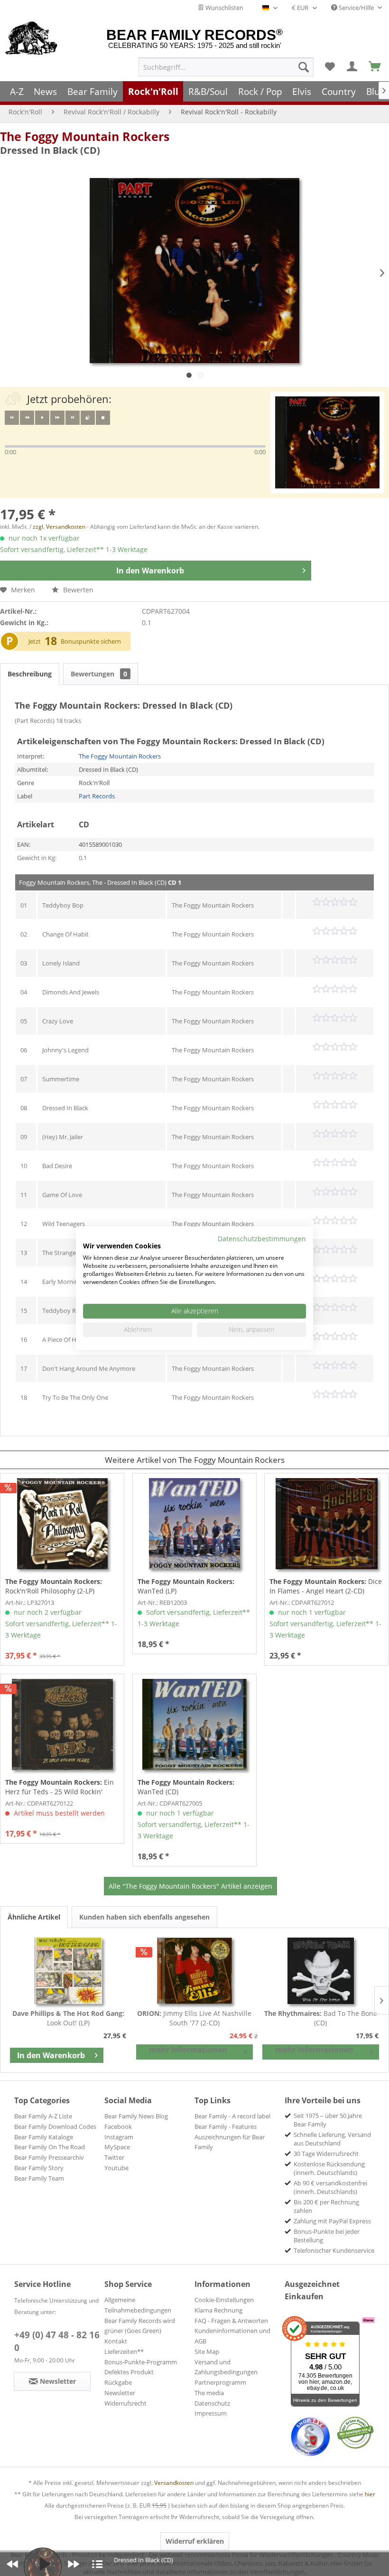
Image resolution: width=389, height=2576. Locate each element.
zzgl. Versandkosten (59, 527)
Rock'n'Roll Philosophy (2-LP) (54, 1586)
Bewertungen (99, 674)
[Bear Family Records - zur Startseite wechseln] (32, 39)
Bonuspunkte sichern (91, 641)
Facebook (118, 2126)
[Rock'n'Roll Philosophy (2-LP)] (62, 1524)
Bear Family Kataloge (44, 2137)
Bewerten (77, 590)
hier (370, 2494)
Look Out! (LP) (68, 2018)
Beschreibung (30, 674)
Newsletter (120, 2393)
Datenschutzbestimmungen (262, 1238)
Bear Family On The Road (50, 2147)
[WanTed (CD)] (194, 1724)
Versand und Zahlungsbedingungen (226, 2367)
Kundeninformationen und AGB (232, 2336)
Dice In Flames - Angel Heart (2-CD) (326, 1586)
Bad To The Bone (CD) (321, 2018)
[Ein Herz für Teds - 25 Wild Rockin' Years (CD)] (62, 1724)
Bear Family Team (39, 2178)
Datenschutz (212, 2403)
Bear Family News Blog (136, 2116)
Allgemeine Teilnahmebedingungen (138, 2305)
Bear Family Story (39, 2168)
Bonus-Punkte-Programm (141, 2362)
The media (209, 2393)
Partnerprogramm (220, 2382)
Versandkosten (174, 2483)
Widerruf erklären (195, 2541)
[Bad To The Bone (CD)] (321, 1971)
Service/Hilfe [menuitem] (356, 8)
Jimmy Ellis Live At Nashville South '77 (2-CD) (194, 2018)
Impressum (211, 2413)
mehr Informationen (188, 2050)
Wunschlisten (224, 8)
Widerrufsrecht (125, 2403)
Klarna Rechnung (218, 2310)
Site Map (207, 2351)
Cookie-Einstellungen (224, 2300)
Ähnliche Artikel (34, 1917)
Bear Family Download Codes (55, 2126)
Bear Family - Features (226, 2126)
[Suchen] (304, 67)
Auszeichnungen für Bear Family (230, 2142)
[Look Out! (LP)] (68, 1971)
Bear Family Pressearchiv (49, 2157)
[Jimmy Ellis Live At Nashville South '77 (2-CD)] (194, 1971)
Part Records (97, 796)
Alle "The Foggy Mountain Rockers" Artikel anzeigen (190, 1886)
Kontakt (116, 2341)
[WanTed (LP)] (194, 1524)
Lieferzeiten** (124, 2351)
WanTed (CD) (186, 1787)
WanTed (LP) (186, 1586)
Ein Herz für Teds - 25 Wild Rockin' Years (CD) (60, 1787)
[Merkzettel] (330, 67)
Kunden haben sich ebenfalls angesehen (144, 1917)
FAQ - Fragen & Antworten (231, 2321)
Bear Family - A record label (232, 2116)
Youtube (116, 2168)
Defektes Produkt (129, 2372)
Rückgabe (118, 2382)
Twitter (114, 2157)
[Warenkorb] (375, 67)
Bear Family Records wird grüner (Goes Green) (140, 2326)
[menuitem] (226, 67)
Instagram (119, 2137)
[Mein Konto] (352, 67)
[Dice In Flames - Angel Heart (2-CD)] (326, 1524)
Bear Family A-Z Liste (43, 2116)
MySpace (117, 2147)
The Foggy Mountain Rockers (85, 136)
